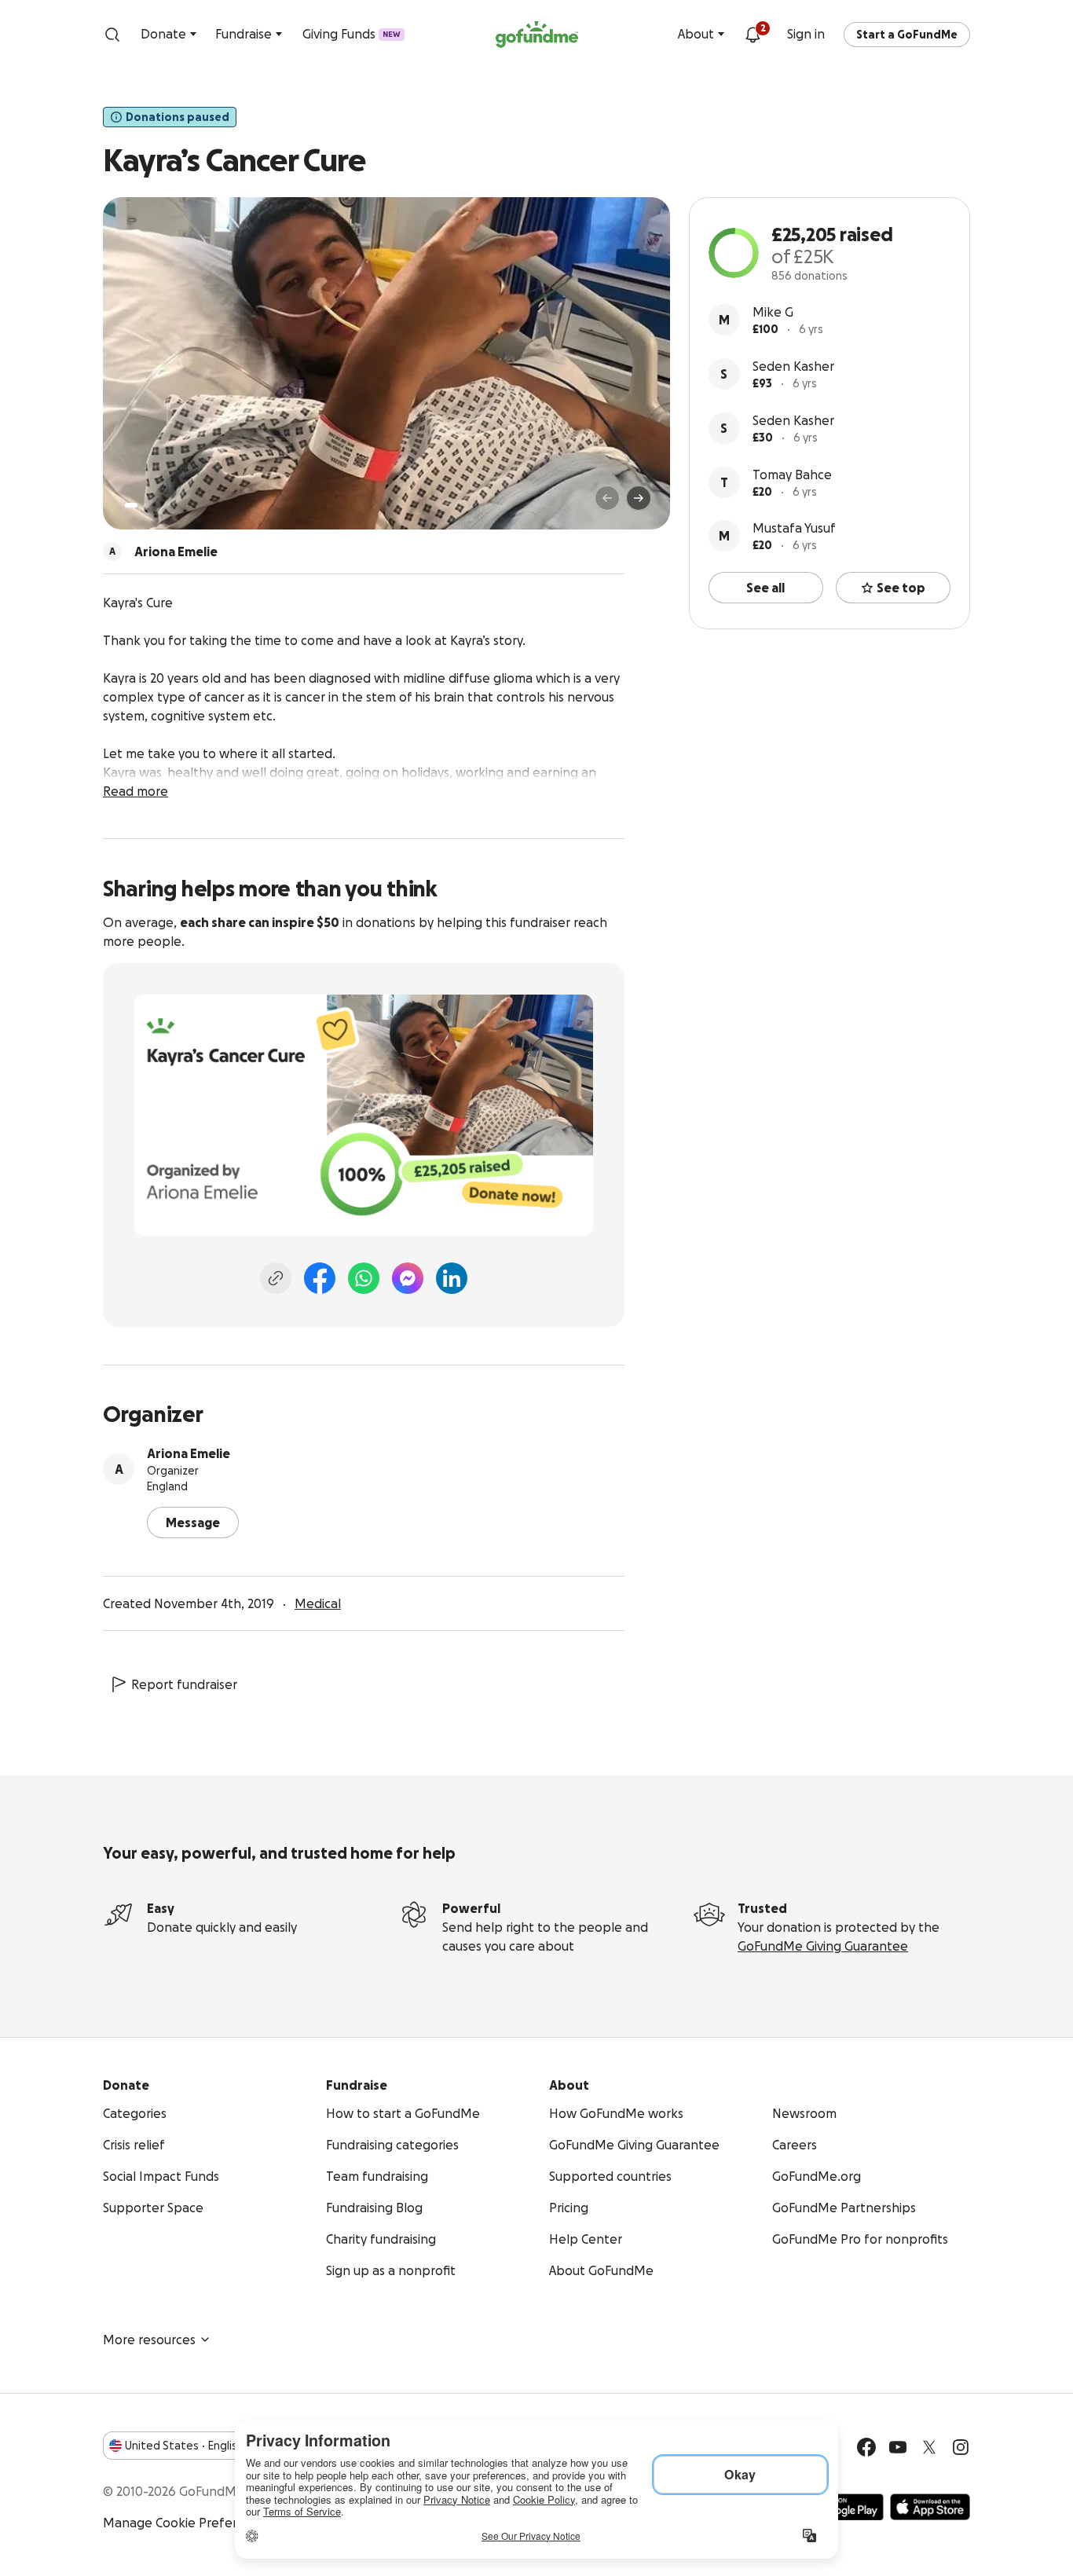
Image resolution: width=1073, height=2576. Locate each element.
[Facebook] (320, 1278)
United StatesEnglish (184, 2446)
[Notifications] (753, 35)
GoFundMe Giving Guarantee (823, 1946)
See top (901, 588)
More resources (149, 2340)
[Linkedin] (452, 1278)
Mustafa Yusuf (794, 528)
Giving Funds (352, 34)
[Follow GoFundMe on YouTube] (898, 2447)
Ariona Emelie (189, 1453)
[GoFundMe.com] (537, 35)
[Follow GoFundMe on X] (929, 2447)
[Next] (639, 498)
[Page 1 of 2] (131, 505)
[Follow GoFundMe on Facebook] (866, 2447)
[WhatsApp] (364, 1278)
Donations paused (178, 117)
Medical (318, 1603)
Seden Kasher (793, 366)
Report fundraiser (184, 1684)
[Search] (112, 35)
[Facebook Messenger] (408, 1278)
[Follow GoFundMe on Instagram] (961, 2447)
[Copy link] (276, 1278)
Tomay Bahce (792, 475)
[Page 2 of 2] (146, 505)
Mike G (773, 312)
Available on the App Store (930, 2507)
